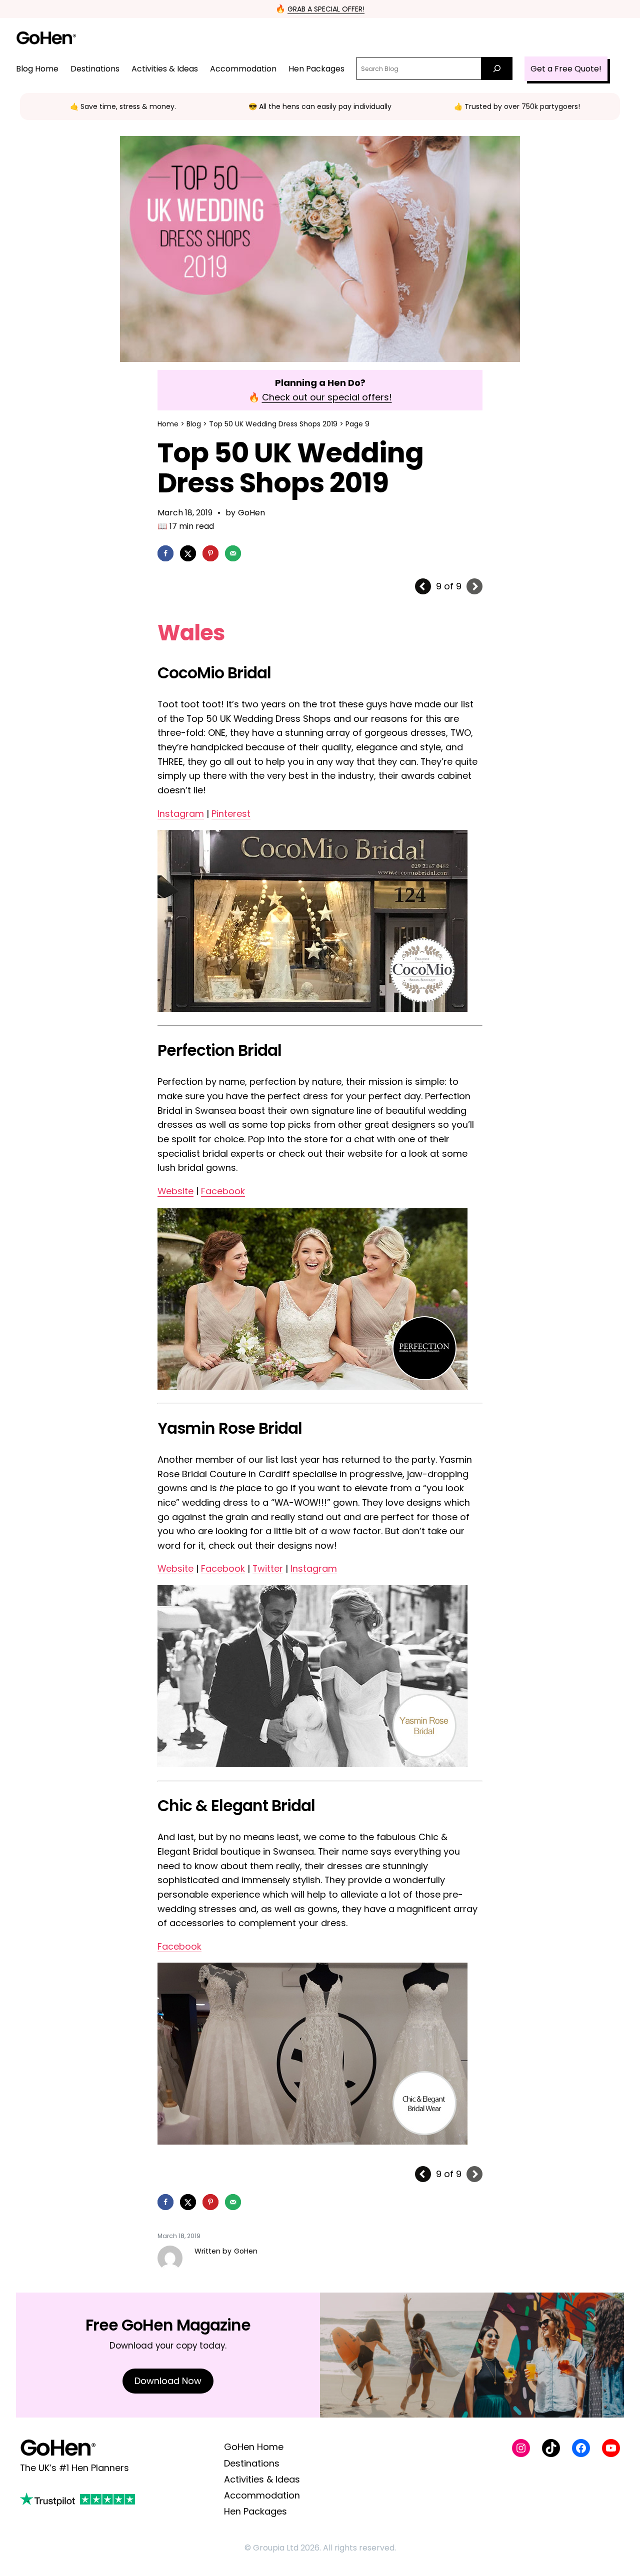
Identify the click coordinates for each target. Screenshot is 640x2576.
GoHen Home (254, 2447)
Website (175, 1191)
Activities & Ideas (262, 2479)
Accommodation (262, 2495)
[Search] (497, 68)
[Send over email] (233, 553)
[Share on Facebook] (165, 553)
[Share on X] (188, 553)
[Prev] (423, 586)
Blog (194, 424)
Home (168, 424)
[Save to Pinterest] (210, 553)
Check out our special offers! (327, 397)
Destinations (252, 2463)
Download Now (168, 2381)
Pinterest (231, 814)
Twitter (268, 1568)
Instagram (181, 814)
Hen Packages (255, 2511)
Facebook (223, 1191)
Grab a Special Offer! (326, 9)
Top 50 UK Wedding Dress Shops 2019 (273, 424)
